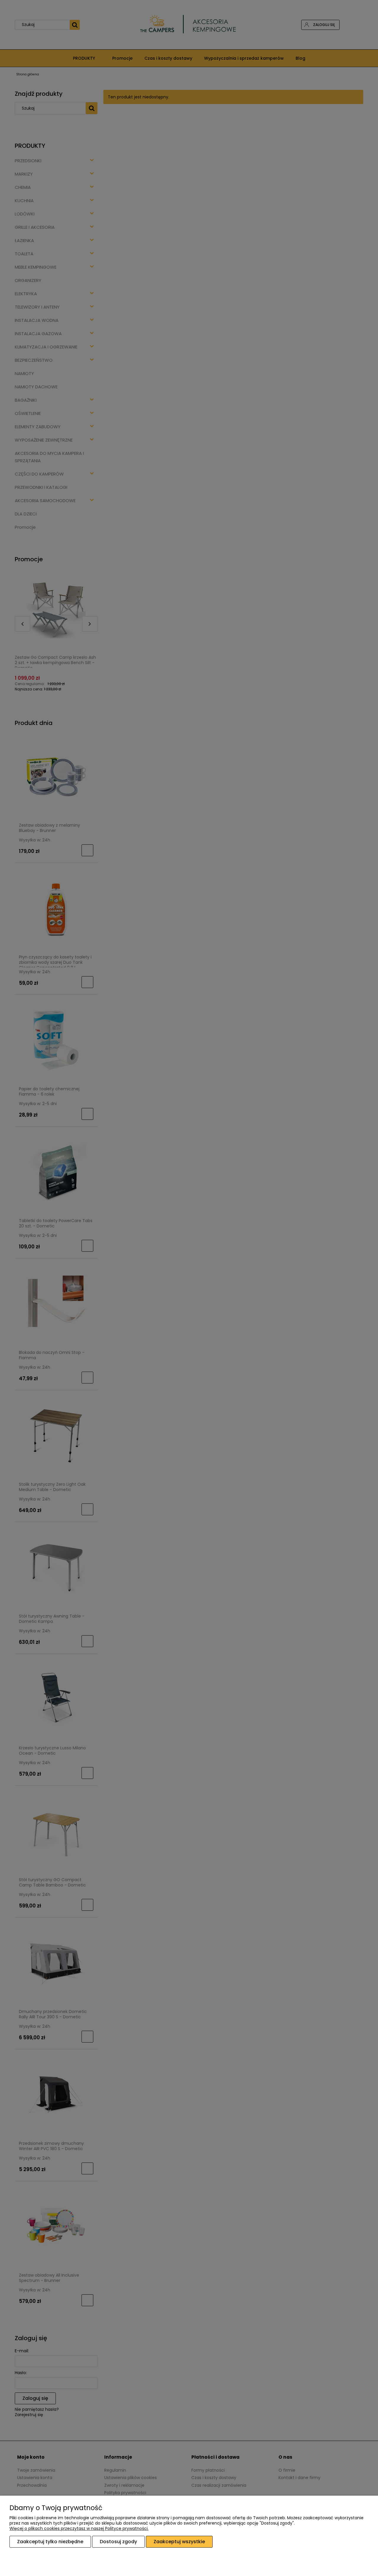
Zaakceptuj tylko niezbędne (50, 2542)
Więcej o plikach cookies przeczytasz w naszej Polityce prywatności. (79, 2528)
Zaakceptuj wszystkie (179, 2542)
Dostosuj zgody (118, 2542)
